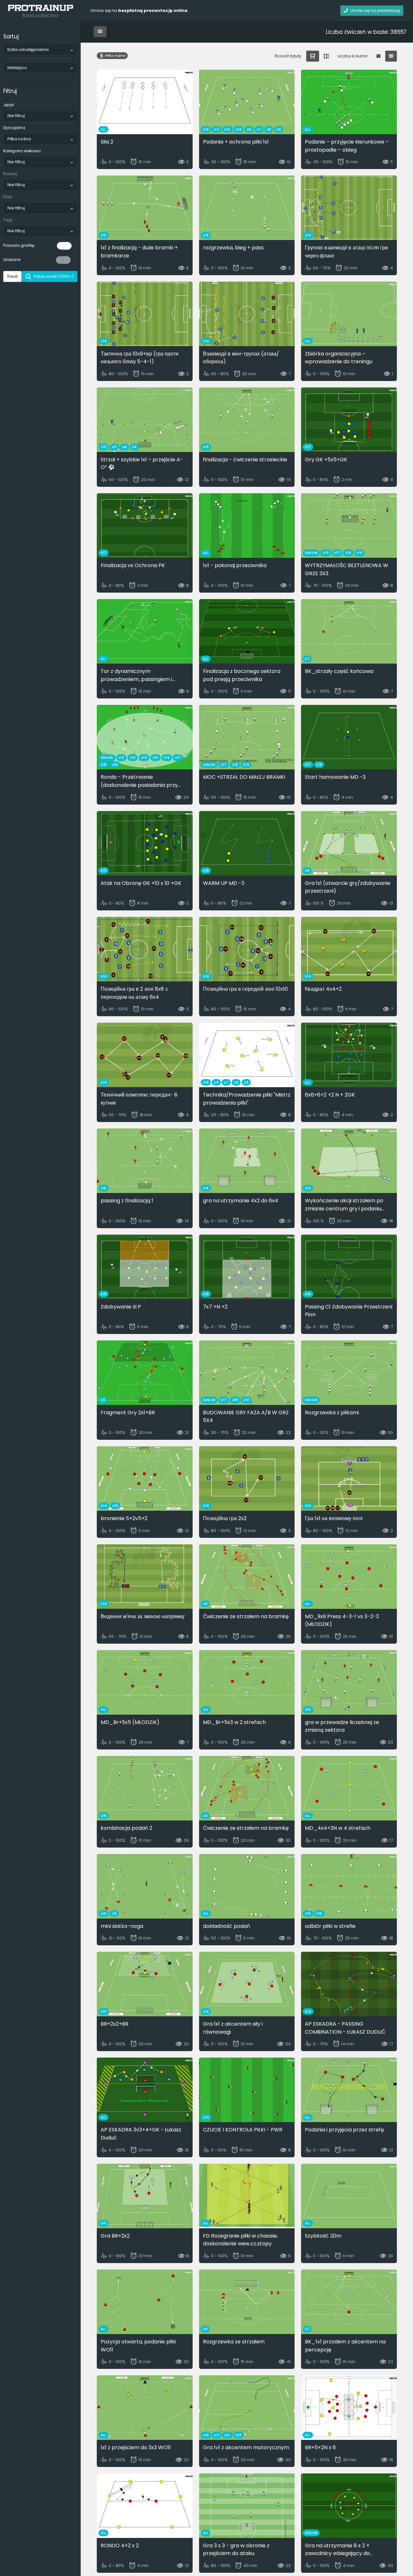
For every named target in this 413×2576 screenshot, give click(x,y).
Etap (8, 197)
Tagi (8, 220)
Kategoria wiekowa (22, 151)
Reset (12, 276)
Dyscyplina (14, 128)
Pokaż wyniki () (53, 276)
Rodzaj (10, 174)
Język (9, 105)
